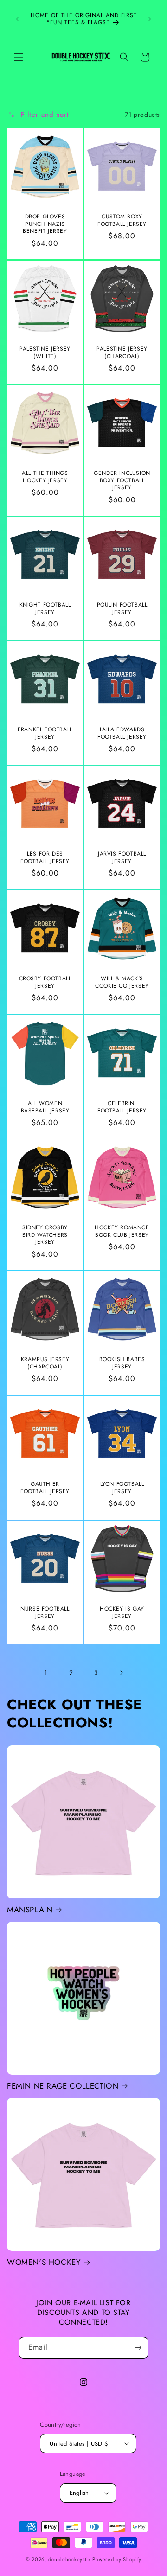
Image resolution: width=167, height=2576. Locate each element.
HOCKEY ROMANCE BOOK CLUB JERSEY (122, 1231)
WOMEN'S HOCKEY (44, 2262)
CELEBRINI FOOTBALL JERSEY (122, 1107)
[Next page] (121, 1673)
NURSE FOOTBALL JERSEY (45, 1613)
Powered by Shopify (117, 2559)
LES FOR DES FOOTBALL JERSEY (45, 858)
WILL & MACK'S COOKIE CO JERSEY (122, 982)
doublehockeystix (70, 2559)
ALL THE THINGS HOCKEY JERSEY (45, 477)
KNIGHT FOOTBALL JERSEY (45, 609)
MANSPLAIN (30, 1910)
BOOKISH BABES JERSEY (122, 1363)
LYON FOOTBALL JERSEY (122, 1488)
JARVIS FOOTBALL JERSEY (122, 858)
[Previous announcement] (17, 19)
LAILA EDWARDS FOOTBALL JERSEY (122, 733)
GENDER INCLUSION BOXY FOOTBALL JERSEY (122, 481)
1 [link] (46, 1673)
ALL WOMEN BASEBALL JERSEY (45, 1107)
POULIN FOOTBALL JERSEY (122, 609)
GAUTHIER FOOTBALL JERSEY (45, 1488)
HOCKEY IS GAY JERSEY (122, 1613)
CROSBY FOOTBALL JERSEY (45, 982)
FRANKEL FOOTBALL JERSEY (45, 733)
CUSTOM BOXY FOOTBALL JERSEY (122, 221)
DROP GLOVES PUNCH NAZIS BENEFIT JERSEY (45, 224)
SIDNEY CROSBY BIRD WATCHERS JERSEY (45, 1235)
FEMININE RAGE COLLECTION (63, 2086)
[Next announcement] (150, 19)
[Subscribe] (138, 2348)
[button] (19, 57)
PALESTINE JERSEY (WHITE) (45, 353)
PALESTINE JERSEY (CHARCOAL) (122, 353)
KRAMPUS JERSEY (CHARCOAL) (45, 1363)
